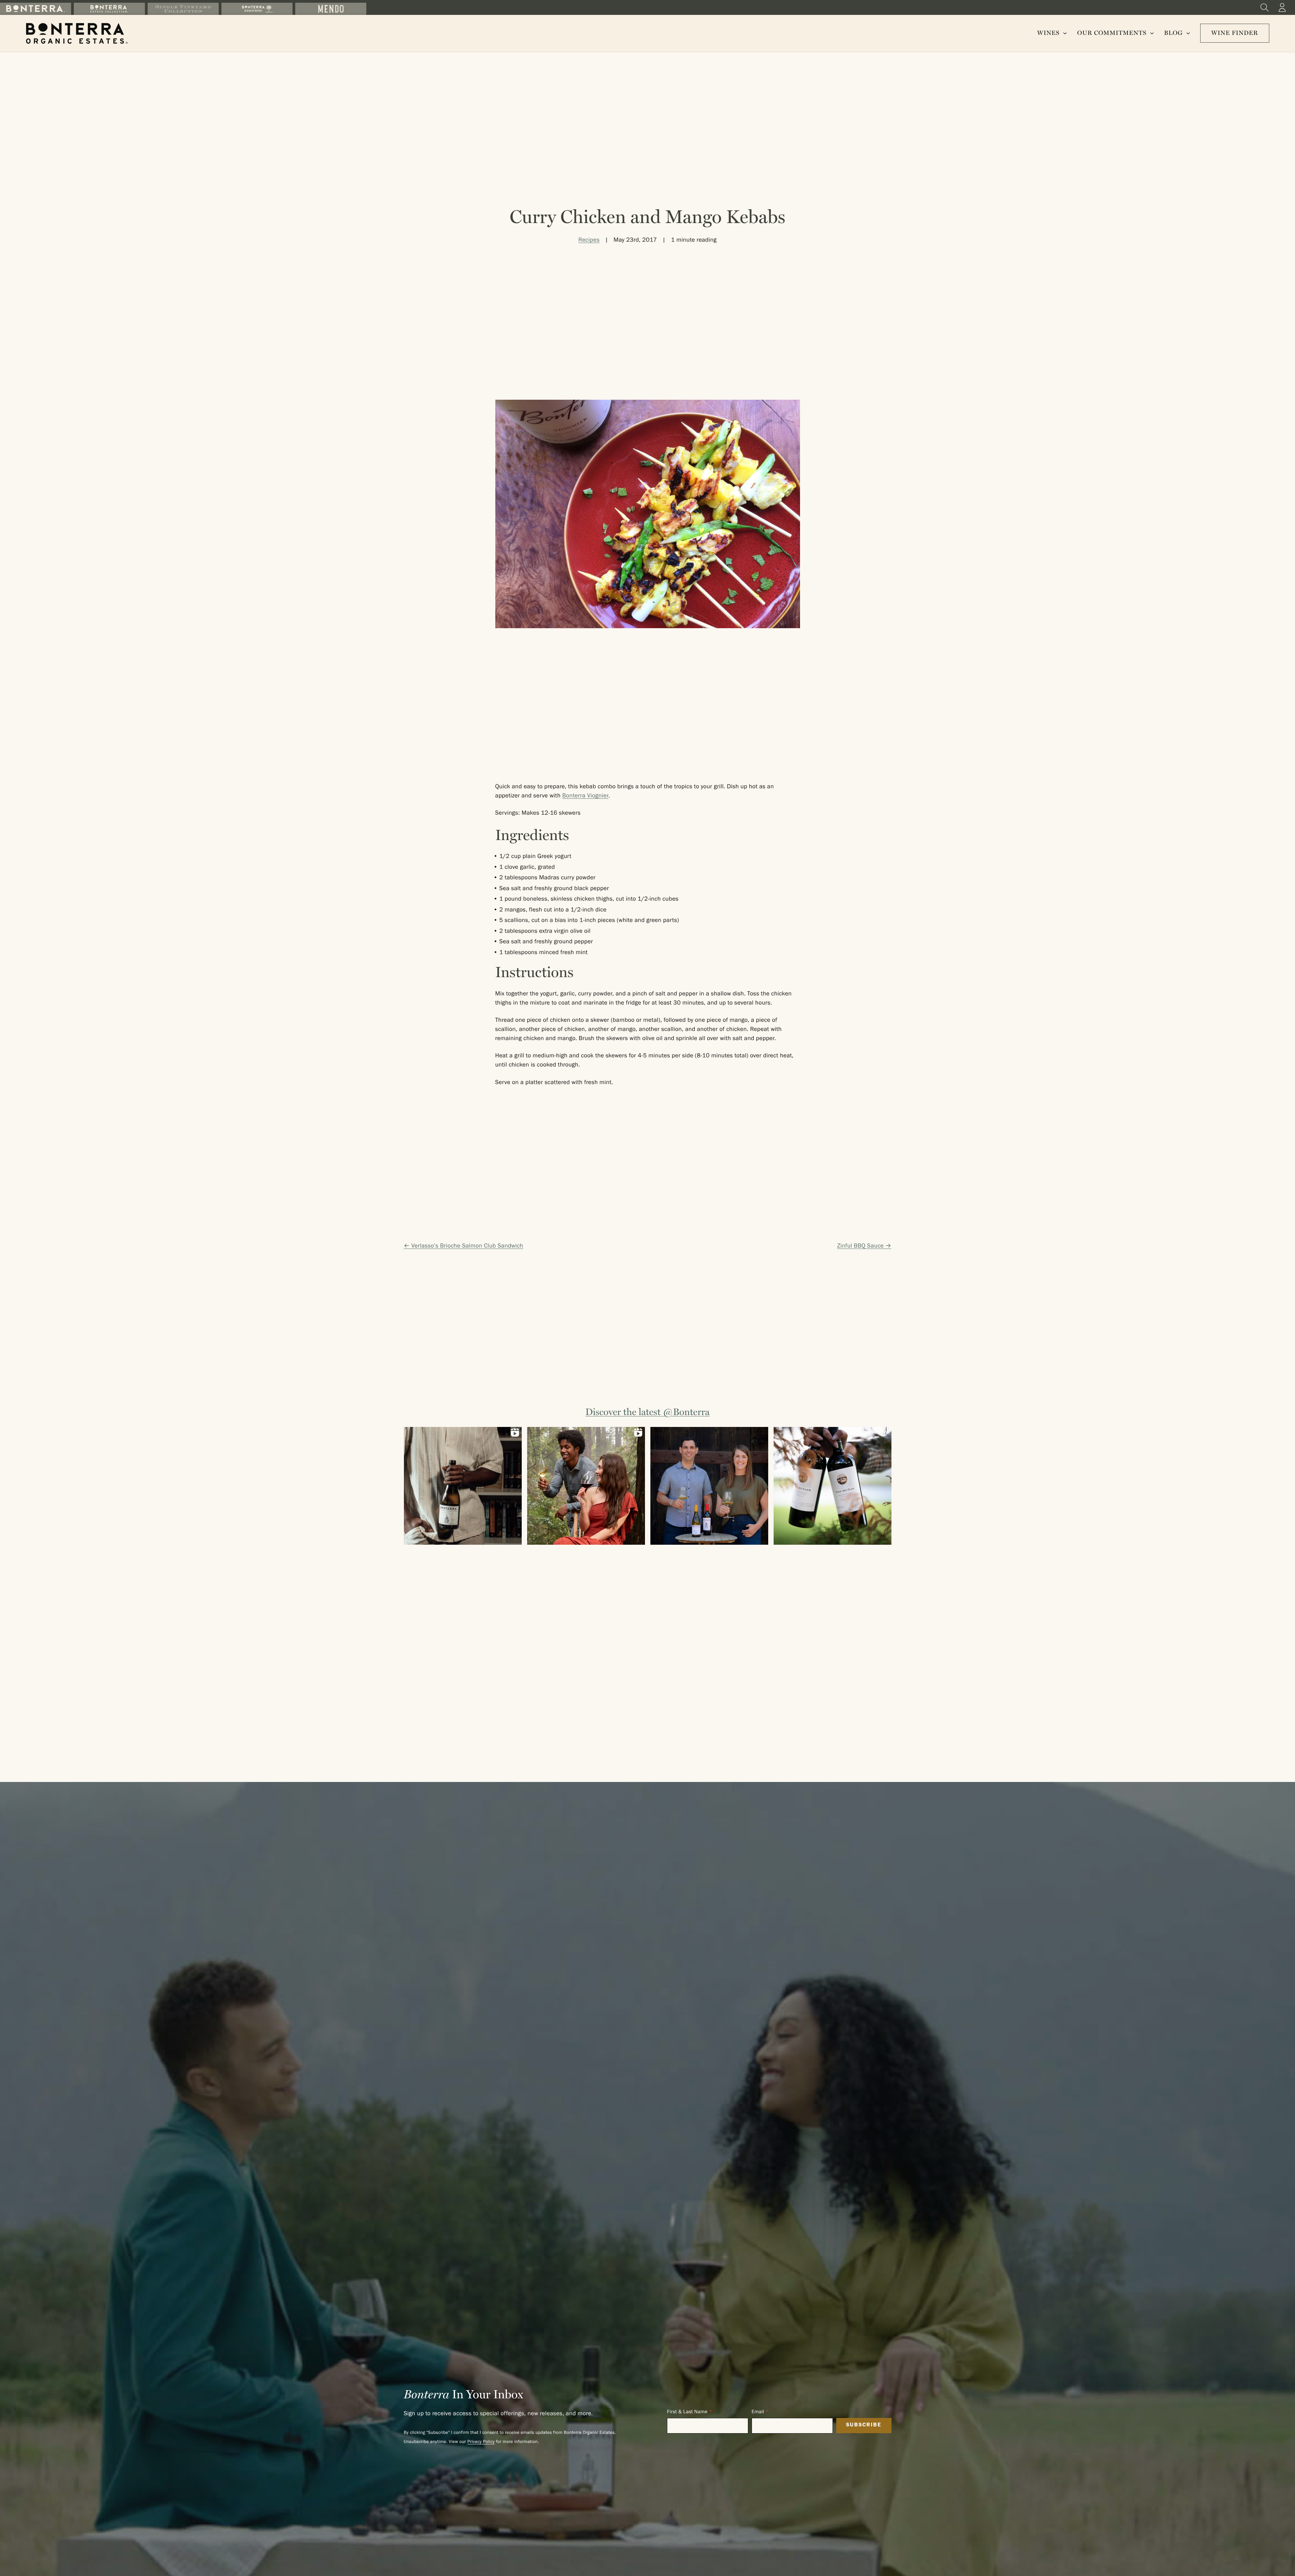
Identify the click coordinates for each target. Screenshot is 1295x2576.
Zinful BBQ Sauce (860, 1247)
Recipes (589, 241)
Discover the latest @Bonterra (647, 1412)
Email (758, 2412)
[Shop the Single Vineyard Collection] (183, 9)
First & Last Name (687, 2412)
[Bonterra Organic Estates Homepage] (77, 33)
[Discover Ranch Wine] (257, 9)
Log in (1282, 7)
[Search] (1265, 7)
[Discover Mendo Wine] (331, 9)
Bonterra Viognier (585, 796)
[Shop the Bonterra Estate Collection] (109, 9)
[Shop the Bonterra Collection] (36, 9)
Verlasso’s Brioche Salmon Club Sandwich (467, 1247)
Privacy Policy (481, 2442)
